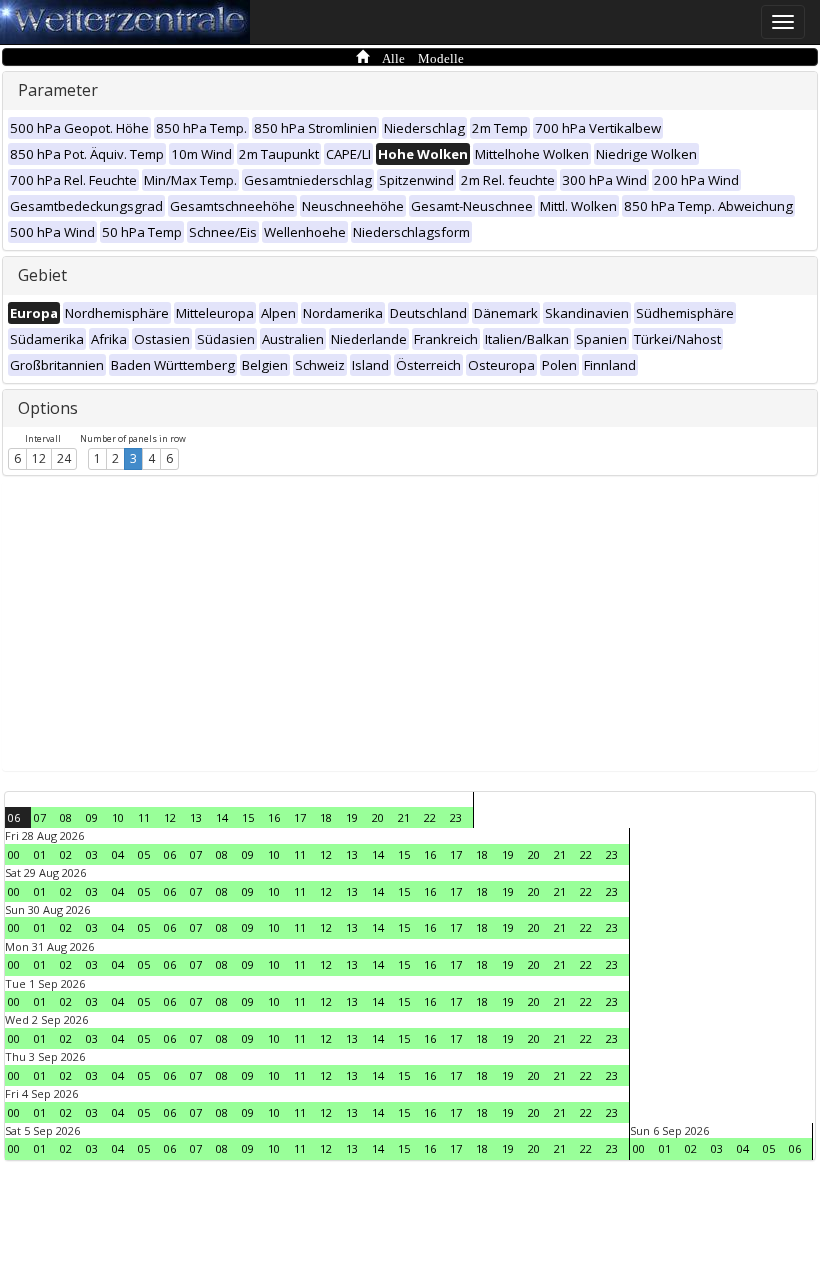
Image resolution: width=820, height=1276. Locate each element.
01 (40, 854)
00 (14, 854)
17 (300, 817)
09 (92, 817)
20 (378, 817)
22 (430, 817)
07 (40, 817)
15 (248, 817)
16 (274, 817)
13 (196, 817)
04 (118, 854)
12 (39, 458)
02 (66, 854)
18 (326, 817)
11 (144, 817)
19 (352, 817)
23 (456, 817)
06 (14, 817)
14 (222, 817)
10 (118, 817)
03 (92, 854)
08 (66, 817)
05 (144, 854)
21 (404, 817)
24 (64, 458)
